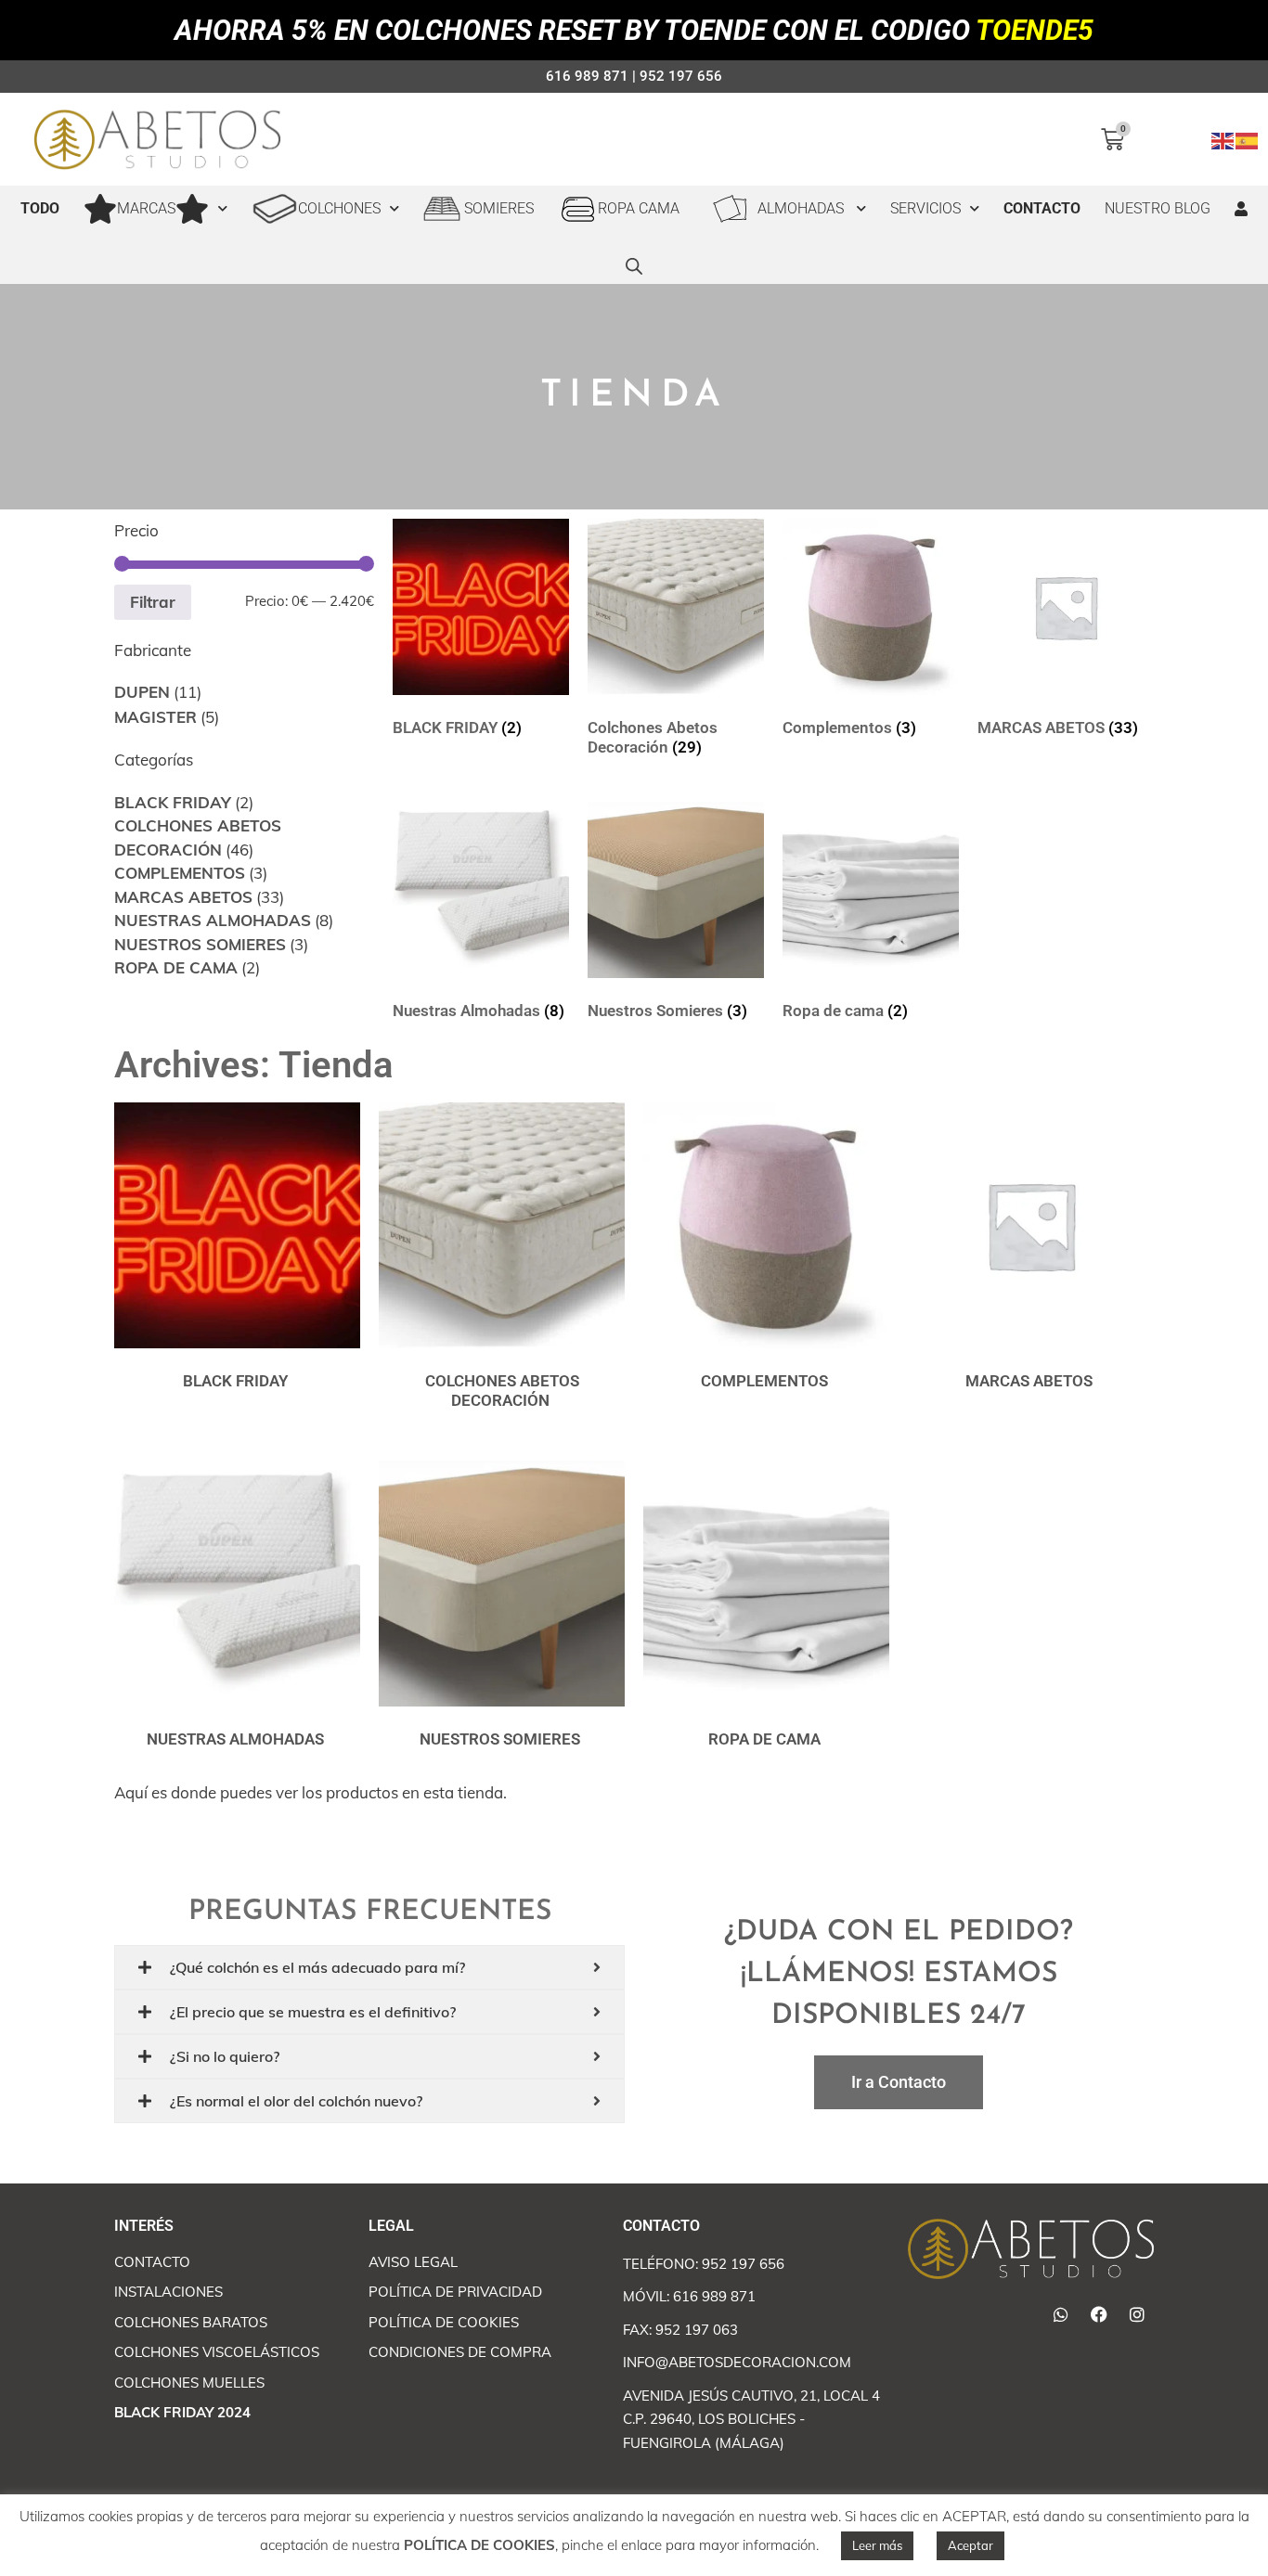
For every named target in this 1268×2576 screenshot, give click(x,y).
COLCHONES (339, 208)
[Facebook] (1099, 2314)
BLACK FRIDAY (173, 802)
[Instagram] (1137, 2314)
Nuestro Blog (1158, 208)
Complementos (180, 873)
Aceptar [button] (970, 2545)
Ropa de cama (176, 967)
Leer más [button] (877, 2545)
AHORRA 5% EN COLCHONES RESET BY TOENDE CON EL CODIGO (634, 30)
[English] (1223, 139)
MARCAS (146, 208)
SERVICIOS (925, 208)
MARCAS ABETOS (183, 897)
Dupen (142, 692)
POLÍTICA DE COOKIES (479, 2545)
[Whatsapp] (1061, 2314)
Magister (155, 717)
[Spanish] (1248, 139)
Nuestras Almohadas (213, 920)
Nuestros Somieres (200, 944)
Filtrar (153, 602)
